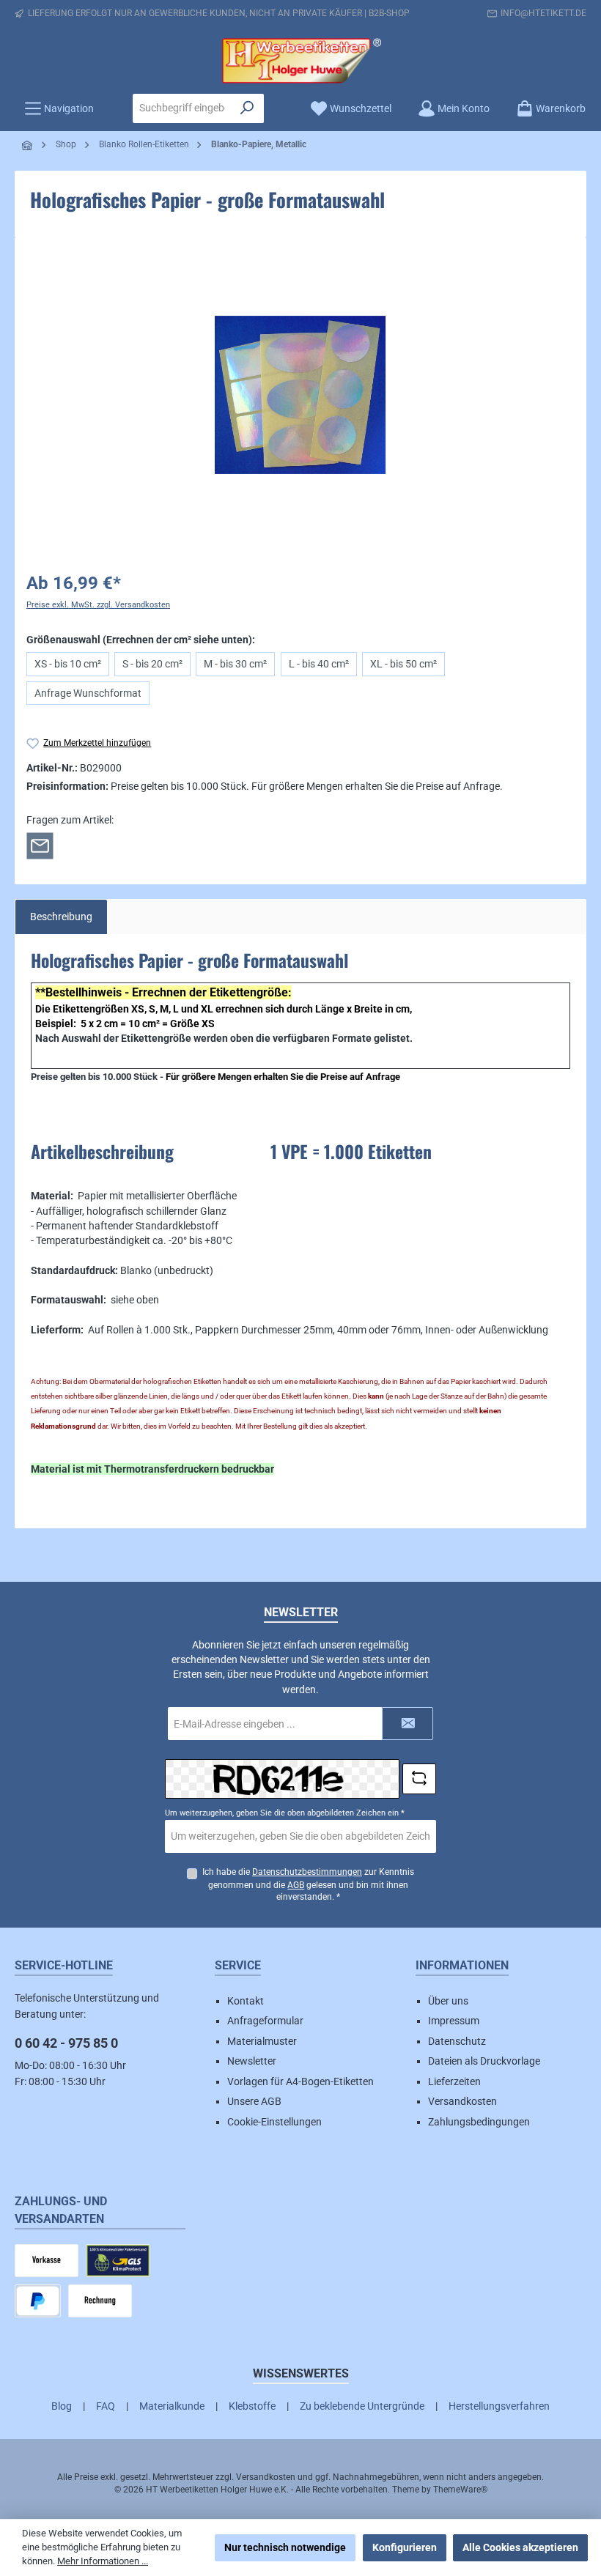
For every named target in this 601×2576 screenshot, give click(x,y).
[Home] (28, 145)
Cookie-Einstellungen (274, 2122)
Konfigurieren (405, 2547)
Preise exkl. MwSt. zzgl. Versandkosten (98, 605)
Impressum (454, 2021)
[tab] (61, 917)
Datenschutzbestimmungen (307, 1872)
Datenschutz (457, 2041)
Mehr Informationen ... (103, 2561)
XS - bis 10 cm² (68, 664)
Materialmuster (262, 2041)
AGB (296, 1885)
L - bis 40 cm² (319, 664)
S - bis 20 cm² (152, 664)
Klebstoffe (252, 2406)
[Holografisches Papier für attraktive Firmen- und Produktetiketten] (300, 395)
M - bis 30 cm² (235, 664)
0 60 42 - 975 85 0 (66, 2043)
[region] (300, 395)
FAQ (106, 2406)
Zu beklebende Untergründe (362, 2406)
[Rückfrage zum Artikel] (40, 845)
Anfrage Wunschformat (88, 693)
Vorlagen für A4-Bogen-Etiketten (300, 2081)
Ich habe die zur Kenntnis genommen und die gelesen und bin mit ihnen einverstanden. (308, 1885)
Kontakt (246, 2001)
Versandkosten (462, 2101)
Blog (62, 2406)
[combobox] (182, 108)
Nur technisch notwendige (285, 2547)
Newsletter (252, 2061)
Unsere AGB (254, 2101)
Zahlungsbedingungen (479, 2122)
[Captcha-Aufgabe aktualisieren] (419, 1779)
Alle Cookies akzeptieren (520, 2547)
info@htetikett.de (543, 13)
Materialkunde (172, 2406)
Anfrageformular (265, 2021)
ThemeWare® (460, 2490)
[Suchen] (247, 108)
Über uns (448, 2001)
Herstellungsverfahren (499, 2406)
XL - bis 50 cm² (403, 664)
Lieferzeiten (454, 2081)
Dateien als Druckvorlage (484, 2061)
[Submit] (408, 1724)
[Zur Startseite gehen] (300, 61)
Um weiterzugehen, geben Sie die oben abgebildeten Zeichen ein (285, 1813)
